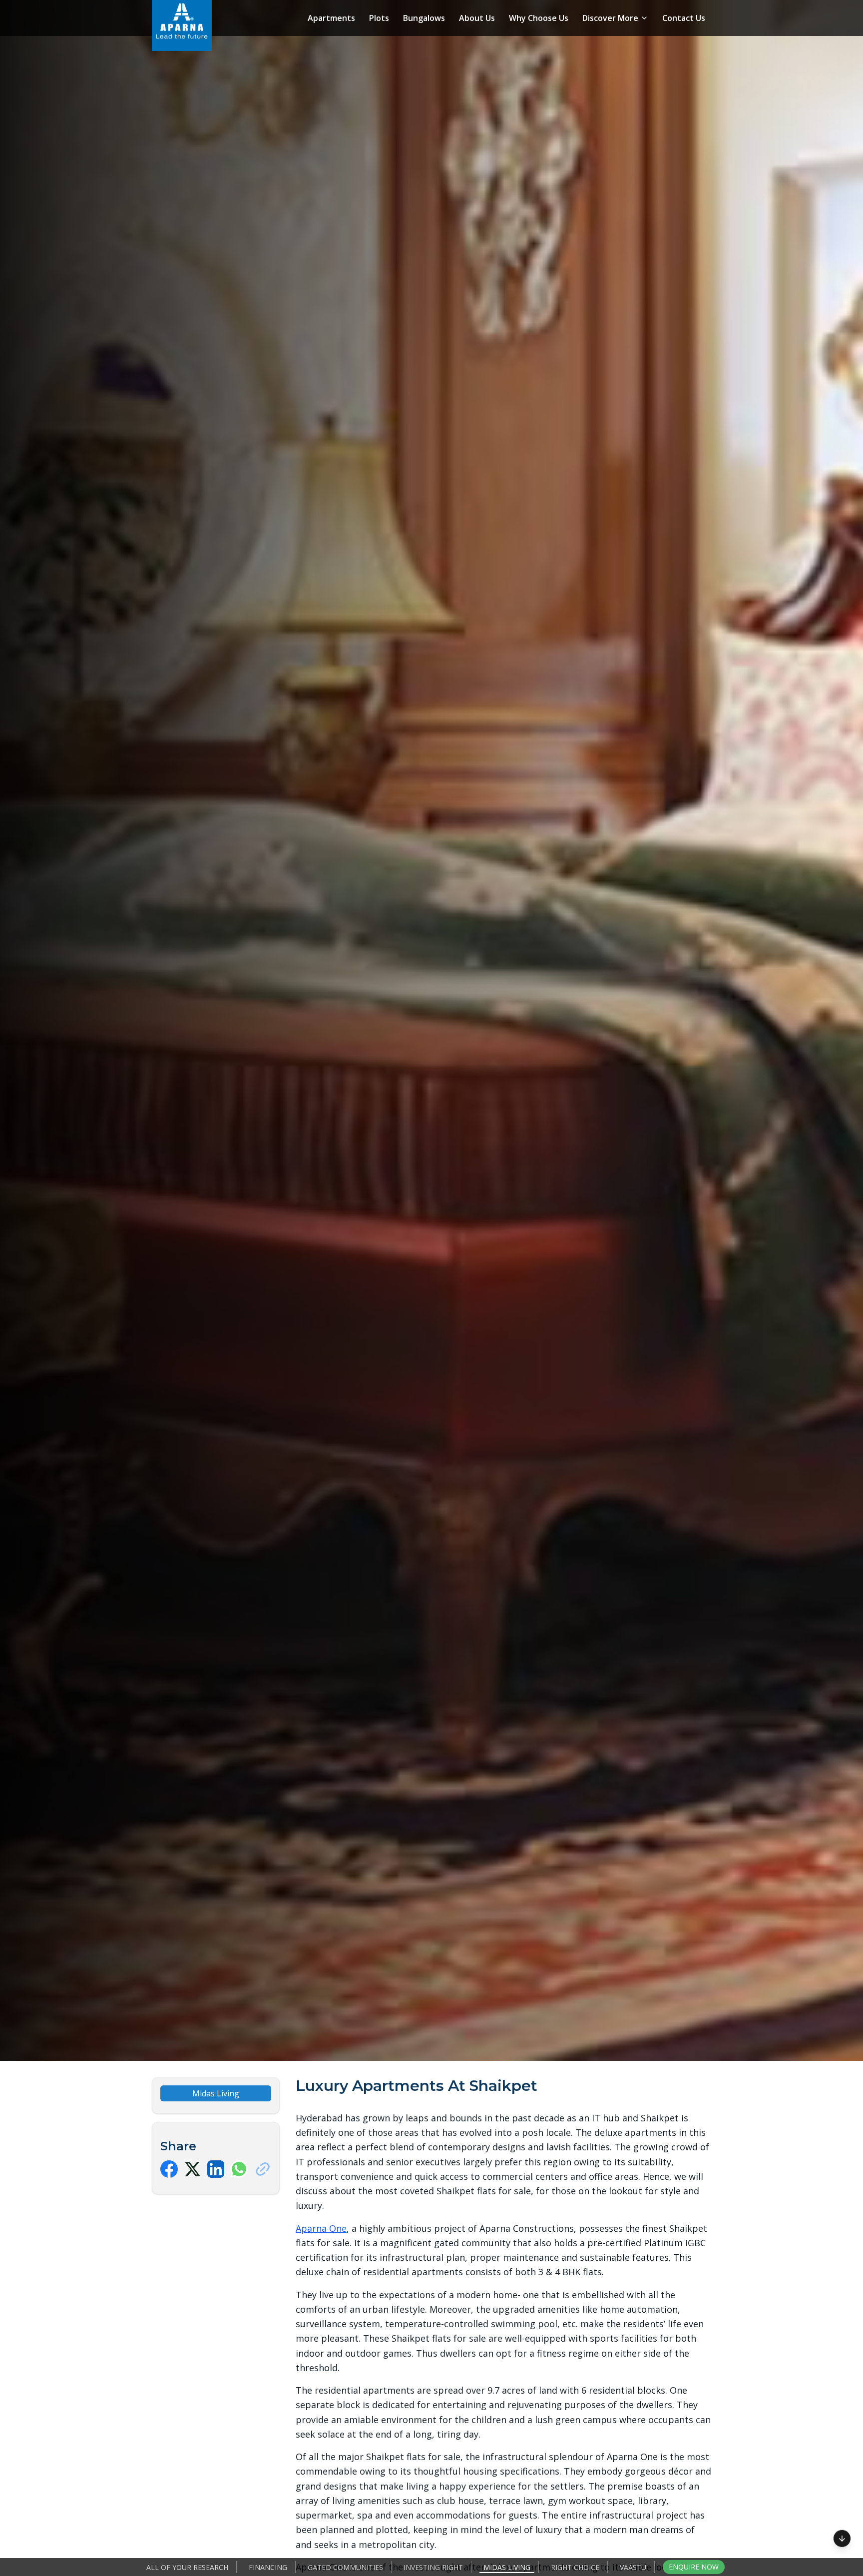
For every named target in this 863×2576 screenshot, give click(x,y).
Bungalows (424, 18)
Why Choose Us (539, 18)
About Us (477, 18)
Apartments (331, 18)
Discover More (610, 18)
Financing (268, 2567)
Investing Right (433, 2567)
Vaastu (633, 2567)
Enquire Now (694, 2567)
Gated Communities (345, 2567)
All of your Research (187, 2567)
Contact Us (684, 18)
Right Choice (575, 2567)
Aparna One (321, 2228)
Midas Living (507, 2567)
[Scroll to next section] (842, 2535)
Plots (379, 18)
